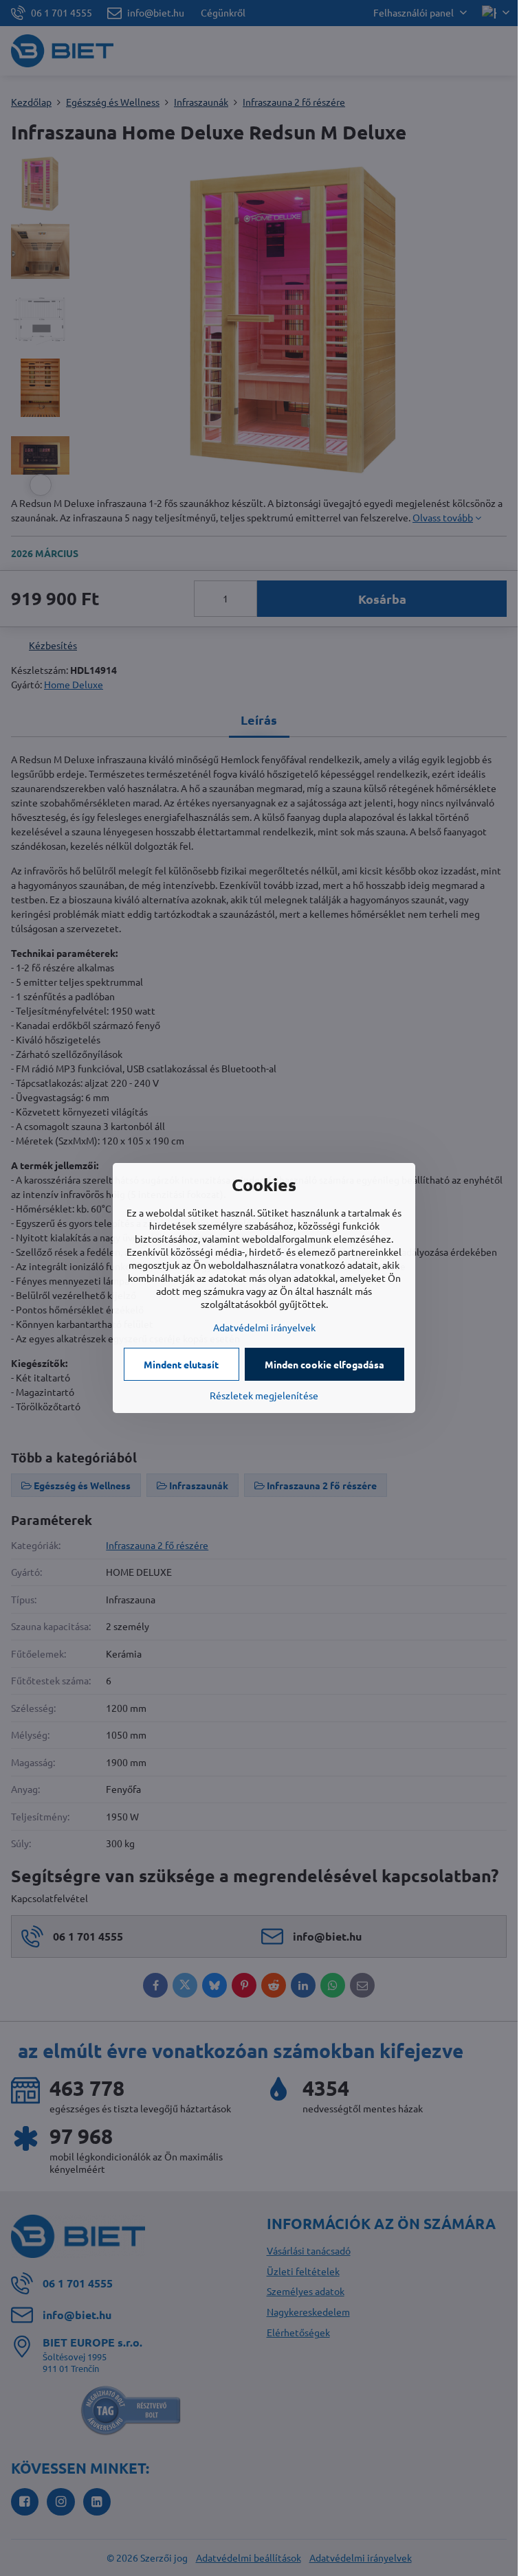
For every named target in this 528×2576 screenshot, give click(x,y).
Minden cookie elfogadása (324, 1364)
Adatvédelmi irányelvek (264, 1327)
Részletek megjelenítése (264, 1395)
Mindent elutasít (181, 1364)
